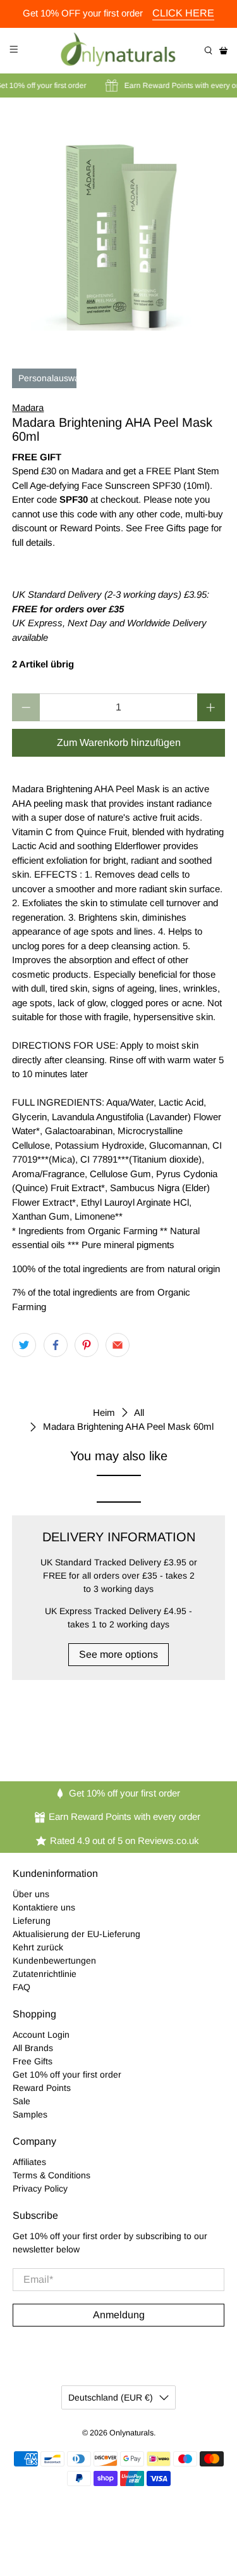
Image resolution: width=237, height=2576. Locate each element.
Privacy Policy (40, 2188)
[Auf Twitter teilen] (24, 1345)
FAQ (21, 1987)
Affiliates (29, 2162)
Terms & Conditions (52, 2175)
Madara (28, 407)
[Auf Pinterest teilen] (87, 1345)
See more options (118, 1654)
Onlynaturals (131, 2433)
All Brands (33, 2048)
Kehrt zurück (38, 1947)
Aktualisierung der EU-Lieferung (76, 1934)
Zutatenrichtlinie (45, 1974)
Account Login (41, 2035)
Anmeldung (119, 2315)
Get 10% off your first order (67, 2074)
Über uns (31, 1894)
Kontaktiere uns (44, 1907)
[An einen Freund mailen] (118, 1345)
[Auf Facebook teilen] (56, 1345)
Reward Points (42, 2088)
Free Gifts (33, 2061)
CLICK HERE (183, 13)
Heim (104, 1412)
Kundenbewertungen (54, 1960)
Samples (30, 2114)
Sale (21, 2101)
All (139, 1412)
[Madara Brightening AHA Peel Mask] (118, 224)
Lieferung (32, 1921)
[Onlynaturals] (119, 51)
